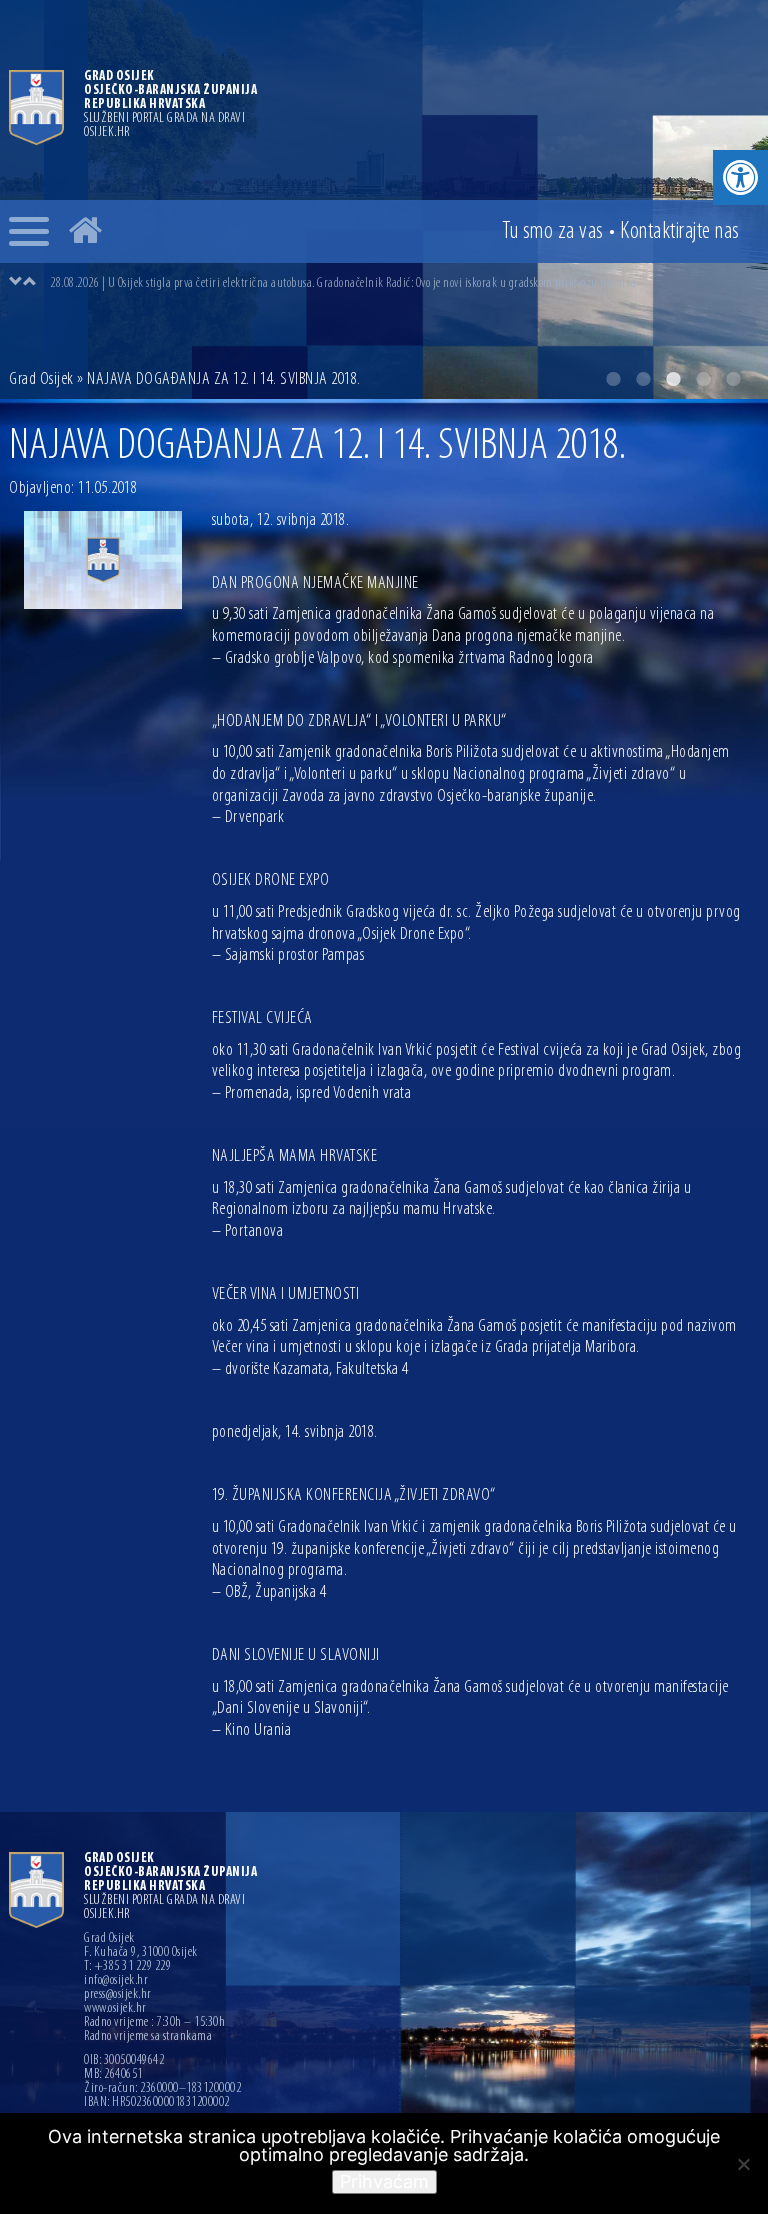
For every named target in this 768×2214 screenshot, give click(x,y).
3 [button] (673, 379)
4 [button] (703, 379)
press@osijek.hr (118, 1995)
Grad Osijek (41, 380)
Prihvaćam (384, 2181)
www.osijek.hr (115, 2009)
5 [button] (733, 379)
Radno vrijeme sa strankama (148, 2037)
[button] (740, 177)
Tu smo (553, 232)
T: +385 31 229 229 (127, 1967)
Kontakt (680, 232)
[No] (743, 2164)
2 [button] (643, 379)
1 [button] (613, 379)
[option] (404, 283)
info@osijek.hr (116, 1981)
